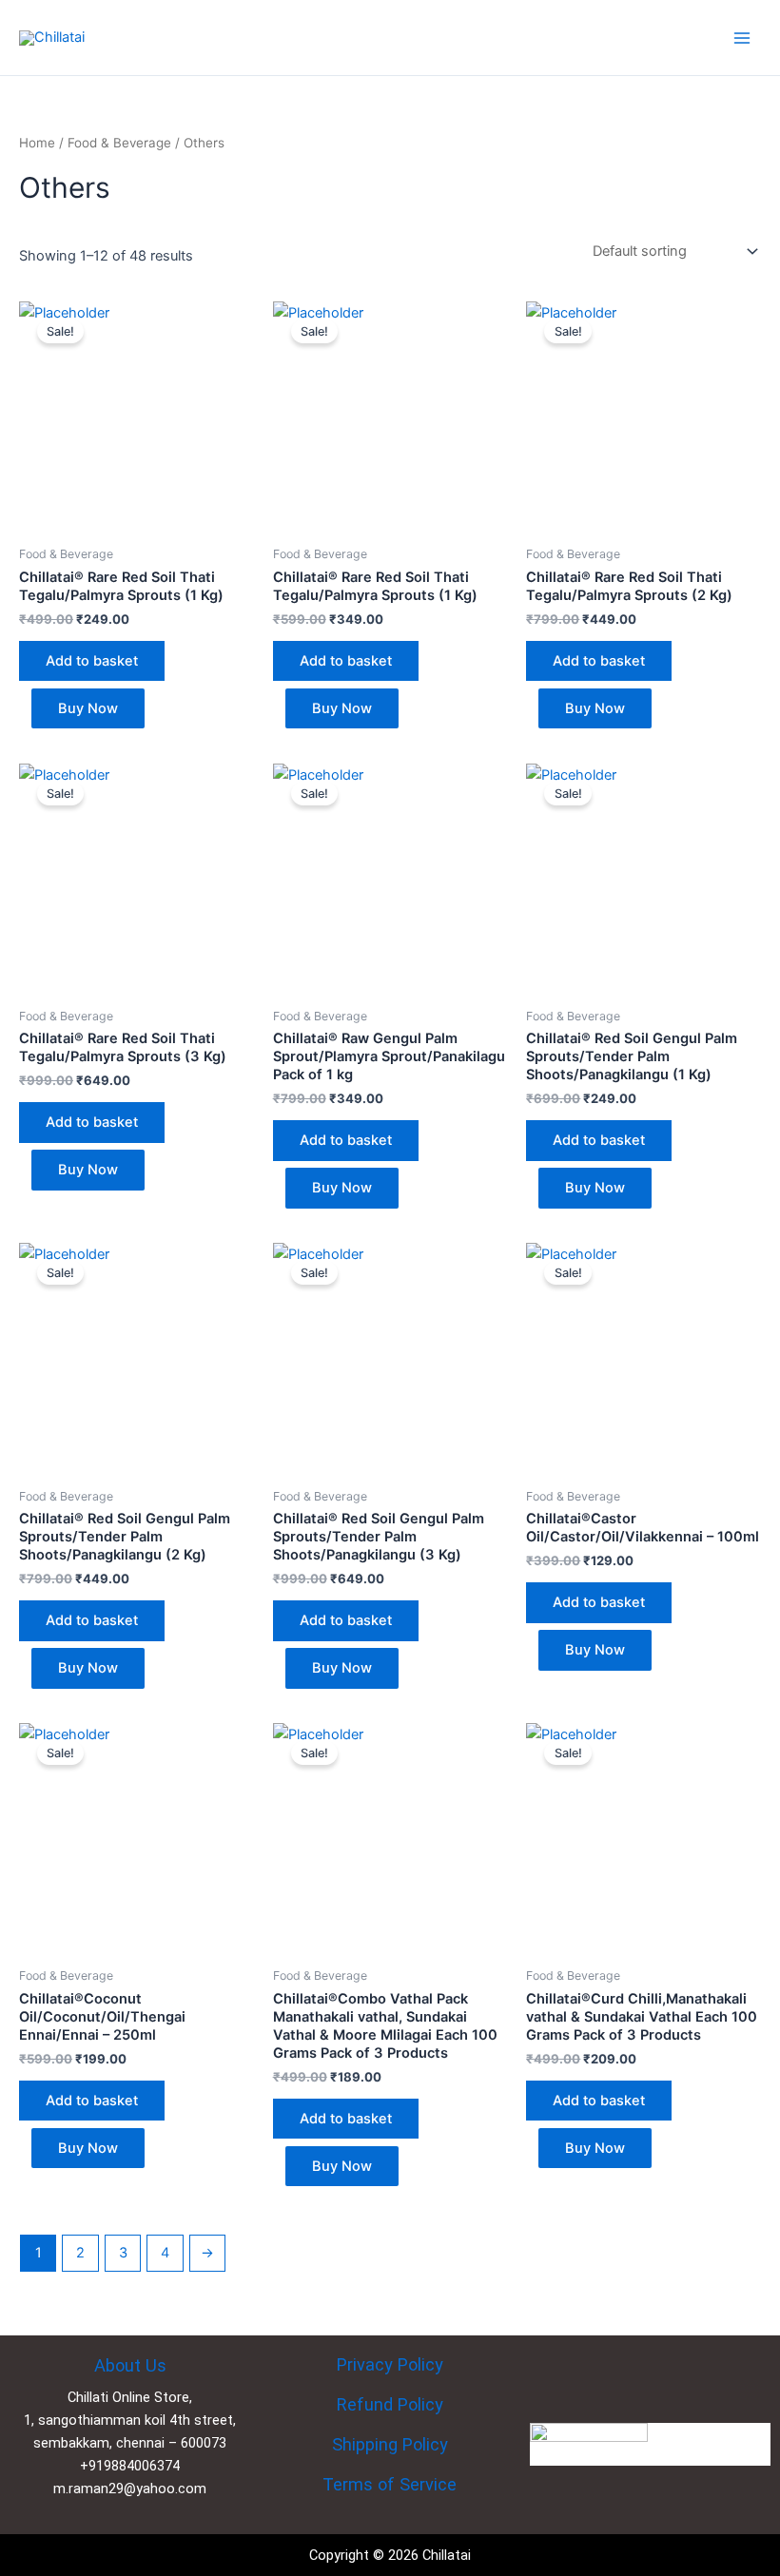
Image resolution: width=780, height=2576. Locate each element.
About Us (130, 2365)
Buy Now (88, 708)
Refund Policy (390, 2404)
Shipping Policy (390, 2444)
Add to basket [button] (92, 661)
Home (37, 143)
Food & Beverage (119, 143)
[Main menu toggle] (742, 37)
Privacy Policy (390, 2364)
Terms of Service (390, 2484)
